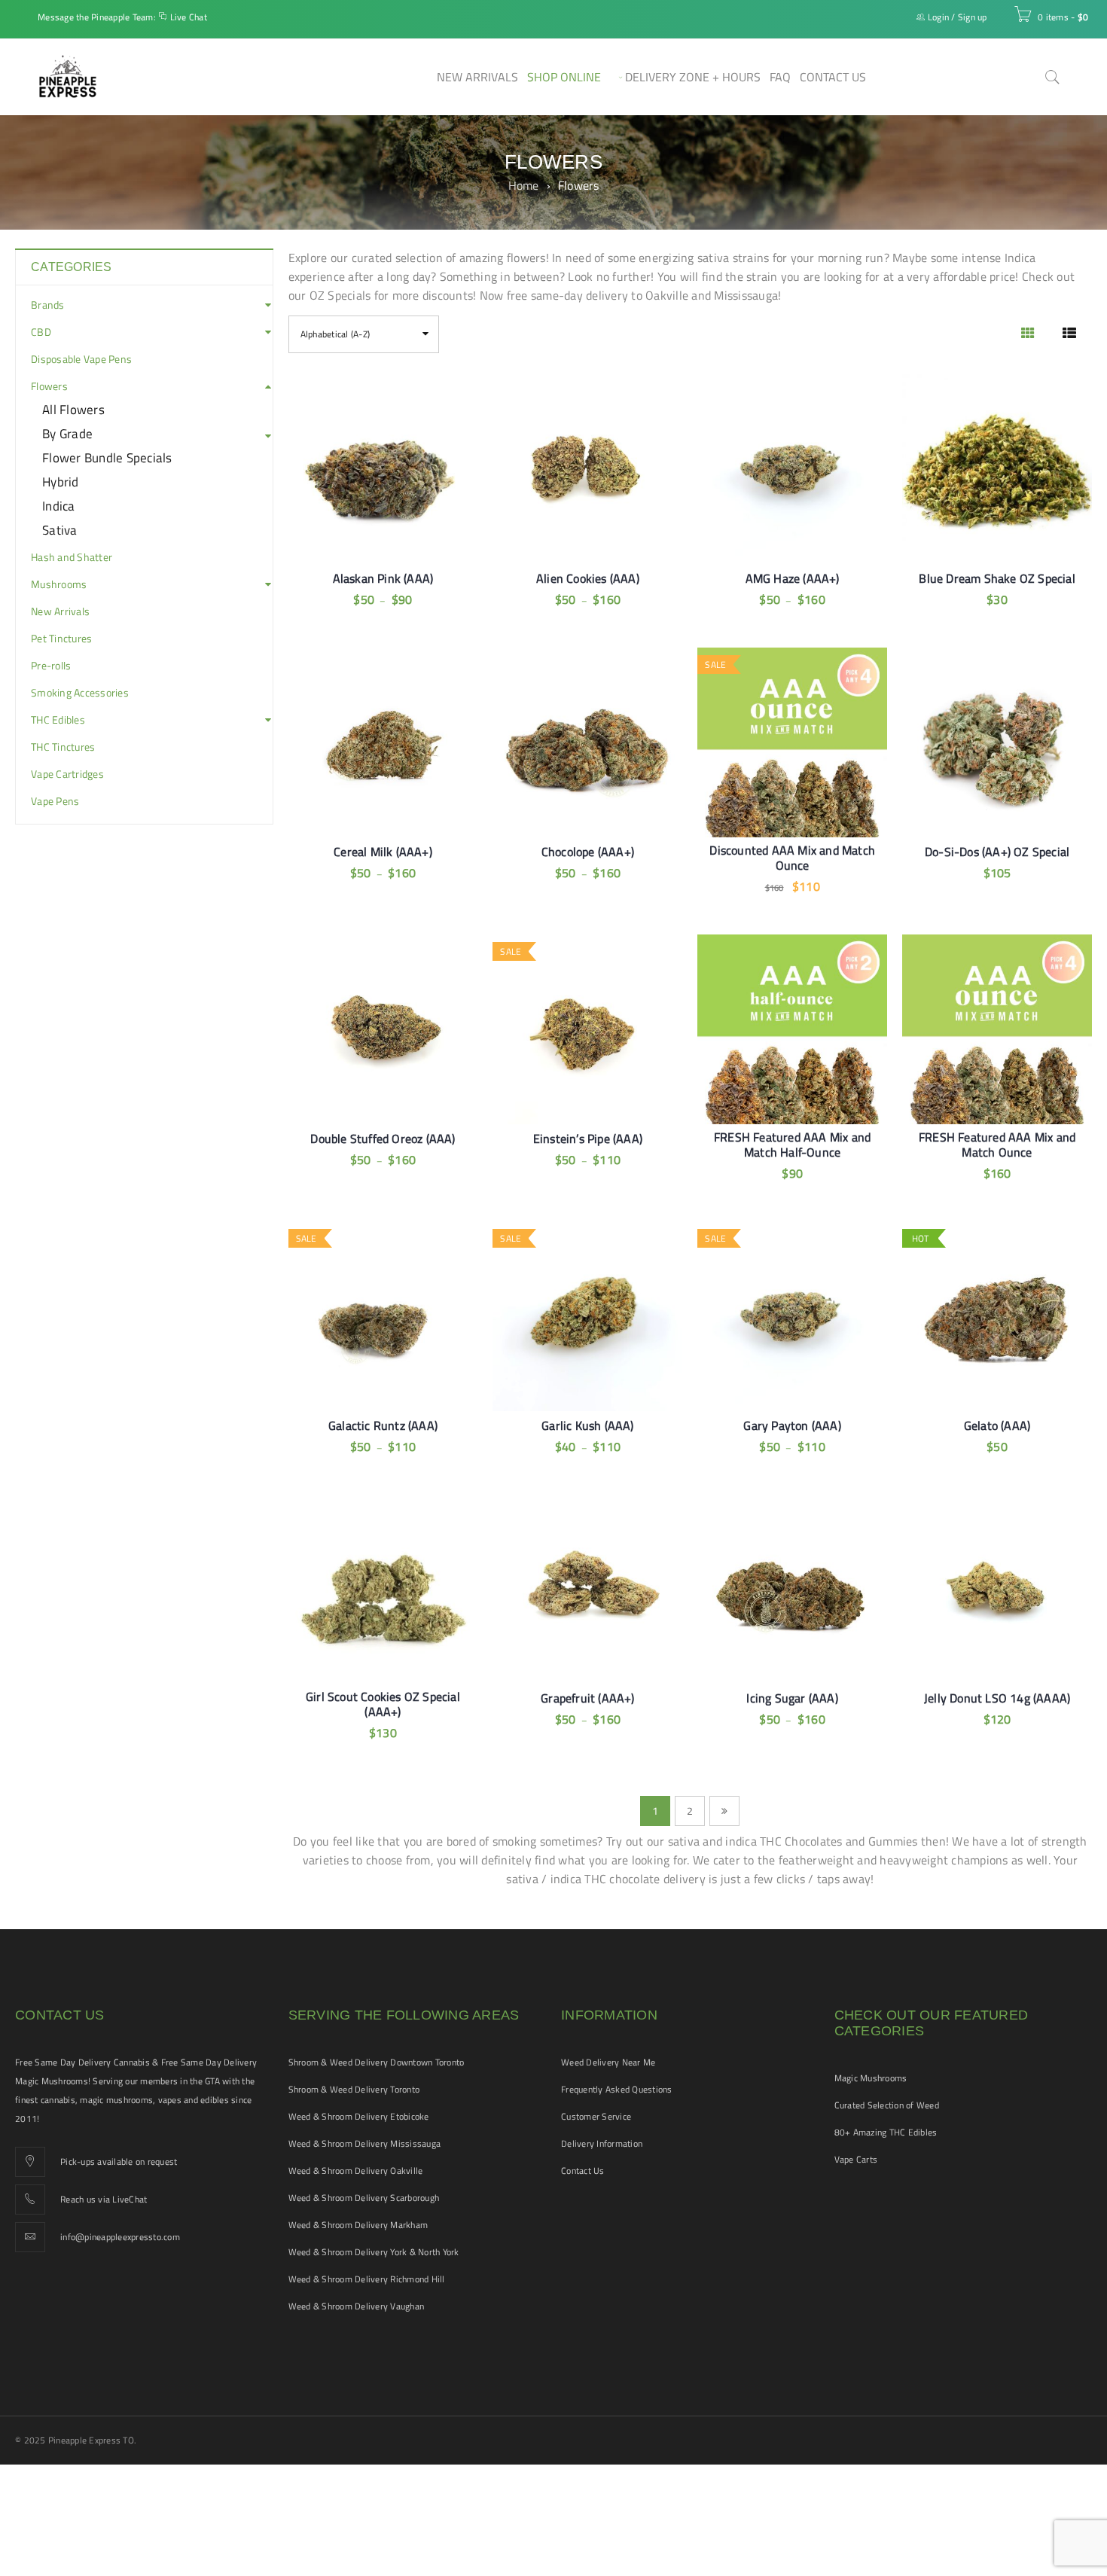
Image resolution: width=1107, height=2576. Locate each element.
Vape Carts (856, 2159)
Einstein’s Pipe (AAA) (588, 1139)
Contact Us (583, 2171)
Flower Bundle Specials (107, 458)
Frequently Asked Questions (617, 2089)
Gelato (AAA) (997, 1425)
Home (524, 185)
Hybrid (61, 482)
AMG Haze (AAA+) (793, 578)
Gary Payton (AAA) (792, 1425)
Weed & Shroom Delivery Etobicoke (359, 2116)
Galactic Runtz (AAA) (383, 1425)
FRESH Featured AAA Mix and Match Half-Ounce (792, 1145)
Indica (59, 506)
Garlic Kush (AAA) (587, 1425)
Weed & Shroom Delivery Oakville (356, 2171)
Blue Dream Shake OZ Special (997, 578)
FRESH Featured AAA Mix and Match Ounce (997, 1145)
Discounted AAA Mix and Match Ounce (792, 858)
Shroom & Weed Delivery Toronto (354, 2089)
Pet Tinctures (61, 639)
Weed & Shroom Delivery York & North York (374, 2252)
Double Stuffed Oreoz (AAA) (383, 1139)
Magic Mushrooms (871, 2078)
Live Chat (189, 17)
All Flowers (73, 410)
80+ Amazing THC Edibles (886, 2132)
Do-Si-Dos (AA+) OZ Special (997, 852)
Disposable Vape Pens (81, 359)
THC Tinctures (63, 747)
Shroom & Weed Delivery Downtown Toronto (377, 2062)
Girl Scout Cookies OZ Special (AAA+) (383, 1704)
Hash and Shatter (72, 557)
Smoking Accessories (80, 693)
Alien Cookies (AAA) (588, 578)
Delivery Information (602, 2143)
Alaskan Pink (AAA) (383, 578)
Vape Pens (55, 801)
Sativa (60, 530)
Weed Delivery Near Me (608, 2062)
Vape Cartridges (67, 774)
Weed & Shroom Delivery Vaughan (357, 2306)
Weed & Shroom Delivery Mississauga (365, 2143)
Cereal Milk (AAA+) (383, 852)
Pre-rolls (51, 666)
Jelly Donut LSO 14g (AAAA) (997, 1698)
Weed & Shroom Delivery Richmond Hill (367, 2279)
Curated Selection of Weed (887, 2105)
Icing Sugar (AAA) (792, 1698)
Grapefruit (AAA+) (587, 1698)
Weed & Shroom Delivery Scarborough (364, 2198)
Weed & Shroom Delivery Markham (358, 2225)
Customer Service (596, 2116)
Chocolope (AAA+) (588, 852)
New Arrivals (60, 611)
